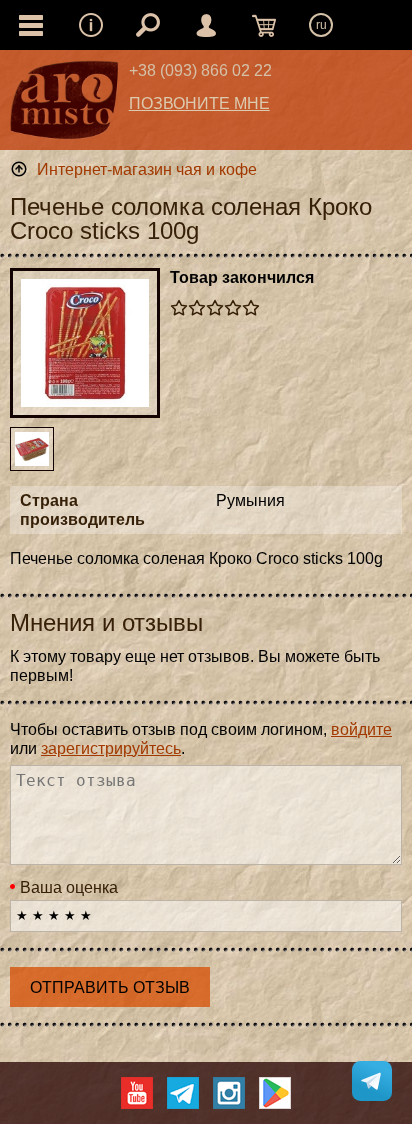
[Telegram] (183, 1093)
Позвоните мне (199, 103)
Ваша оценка (69, 887)
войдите (361, 729)
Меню (91, 25)
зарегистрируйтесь (111, 748)
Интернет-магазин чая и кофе (147, 169)
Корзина (264, 25)
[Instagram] (229, 1093)
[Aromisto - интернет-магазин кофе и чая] (64, 105)
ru (321, 25)
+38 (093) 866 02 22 (200, 70)
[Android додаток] (275, 1093)
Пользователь (206, 25)
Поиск (148, 25)
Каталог (31, 25)
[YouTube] (137, 1093)
